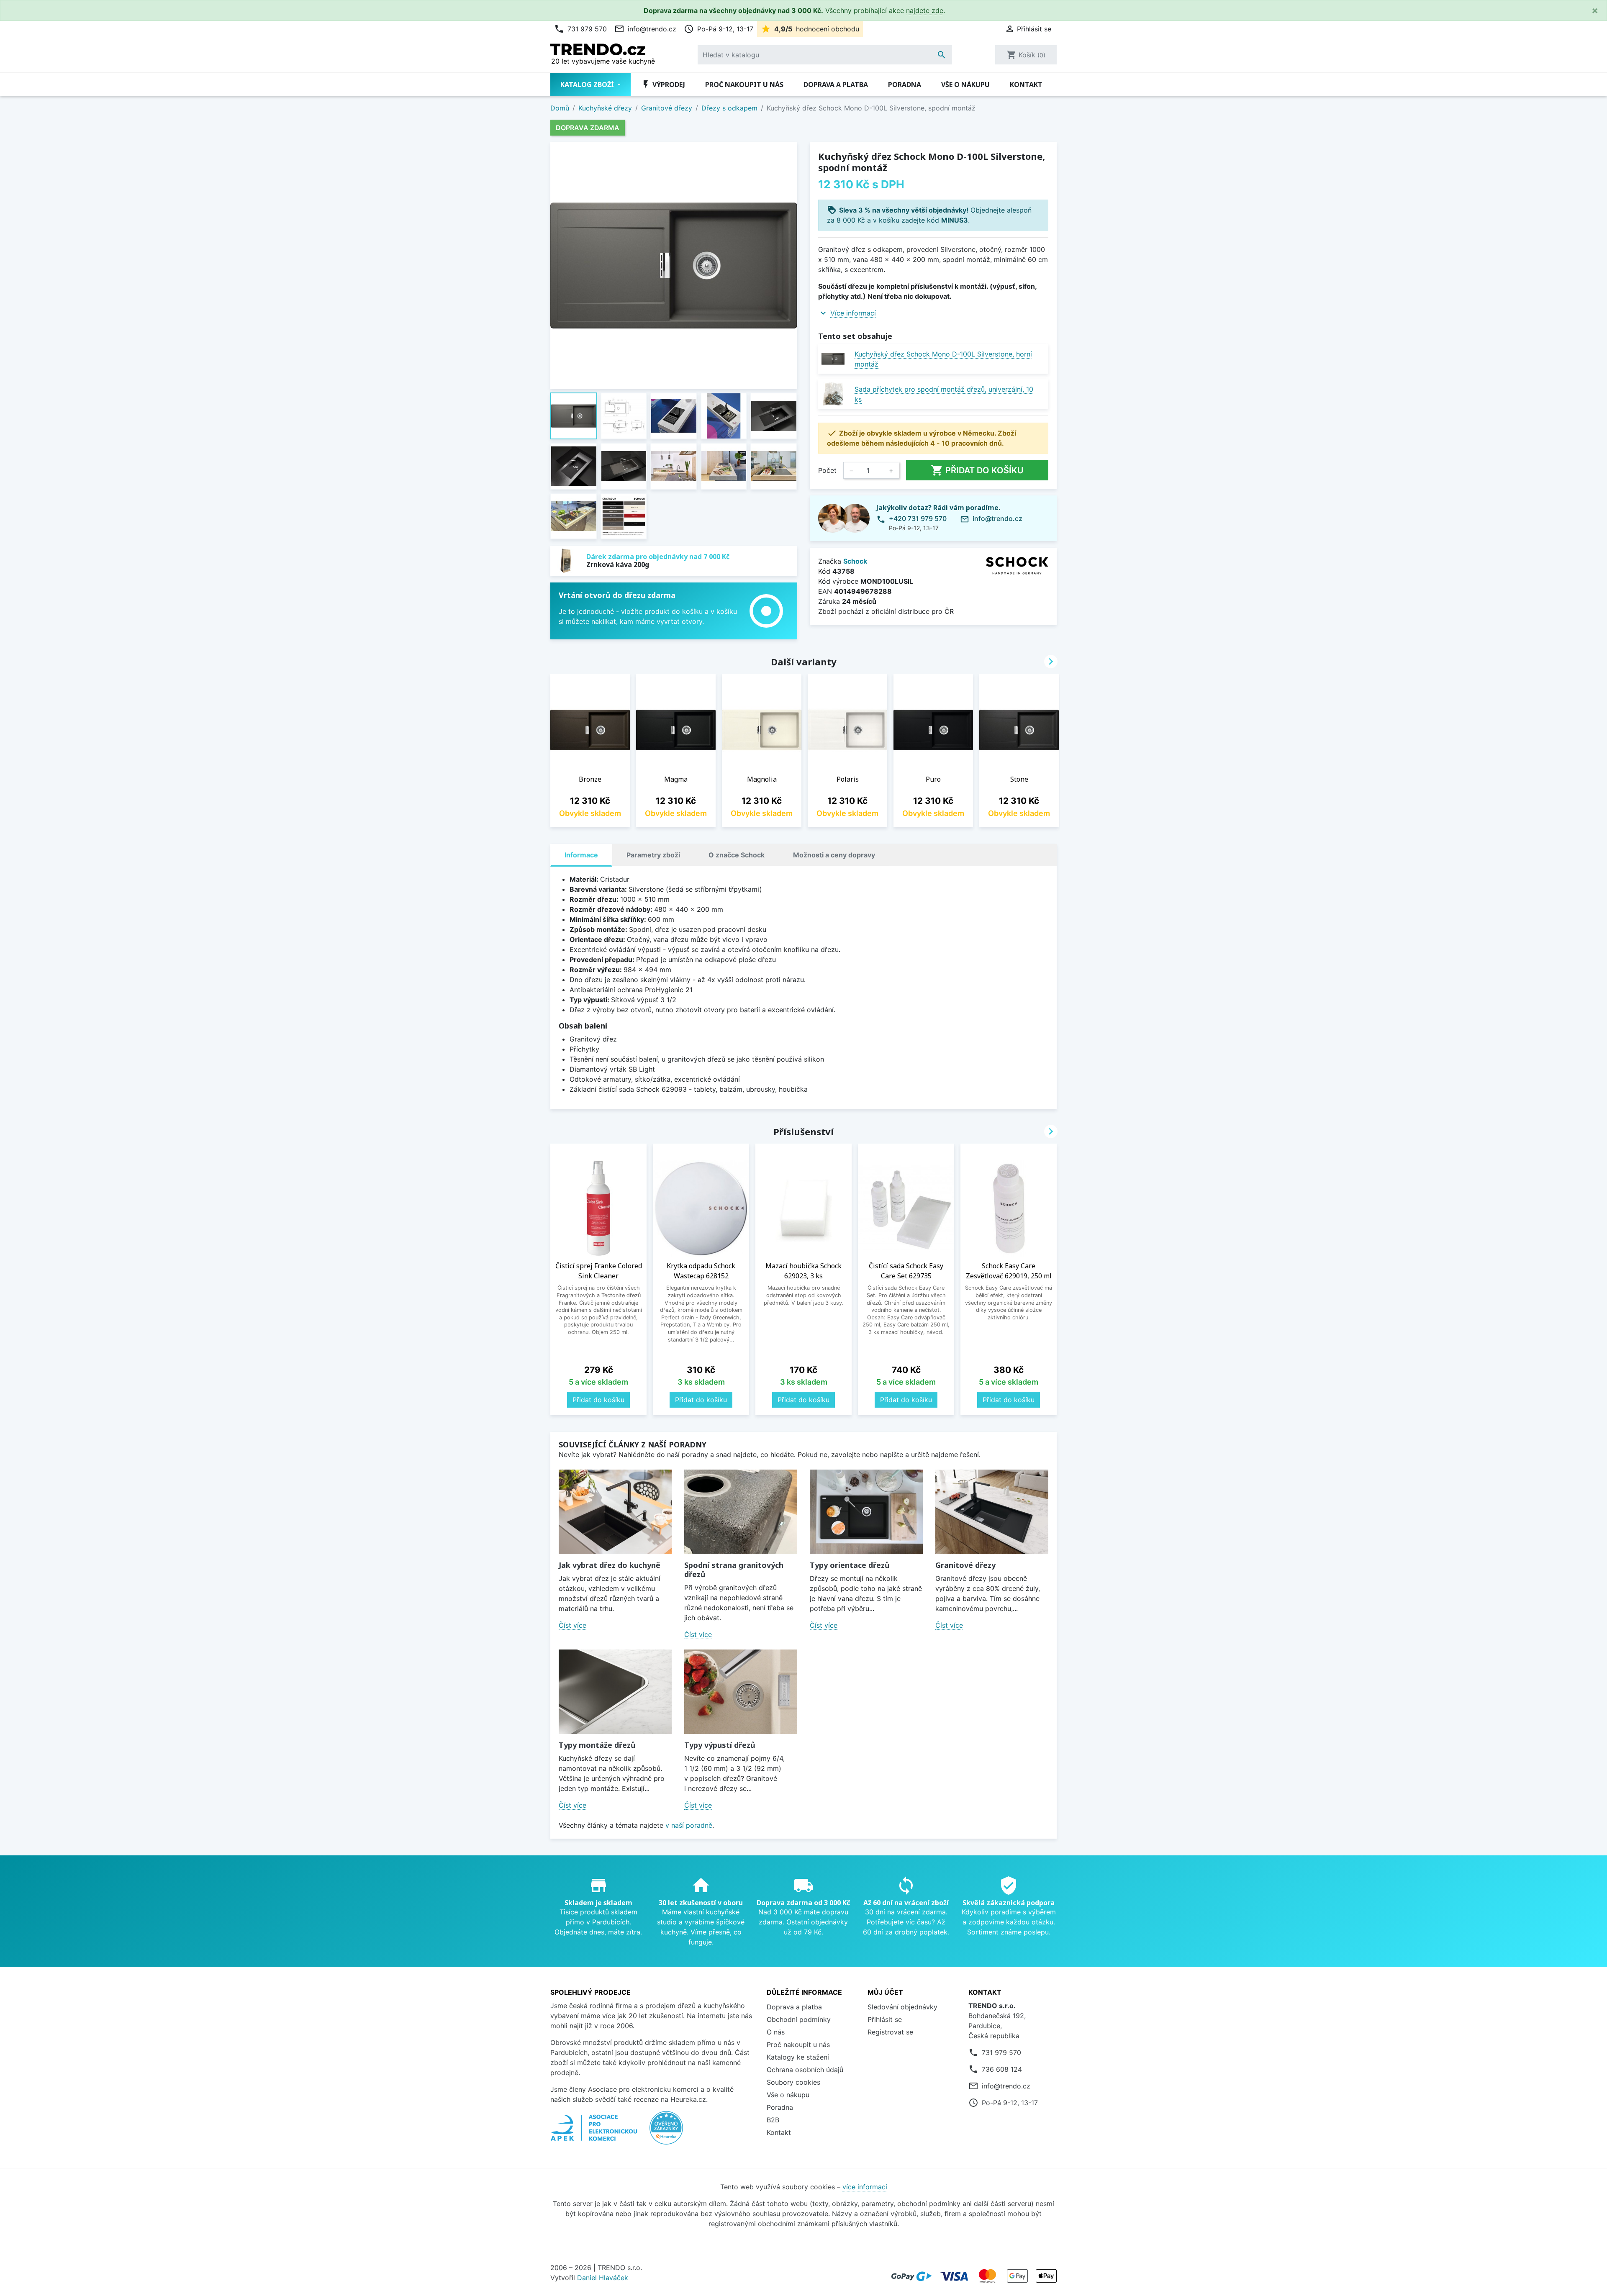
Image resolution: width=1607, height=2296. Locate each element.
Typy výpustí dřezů (720, 1745)
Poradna (905, 85)
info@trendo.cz (645, 29)
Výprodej (663, 85)
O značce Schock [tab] (737, 855)
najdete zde (925, 10)
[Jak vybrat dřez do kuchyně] (615, 1512)
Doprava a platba (836, 85)
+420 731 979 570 (918, 518)
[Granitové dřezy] (992, 1512)
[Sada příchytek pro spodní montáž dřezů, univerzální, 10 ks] (833, 394)
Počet (827, 470)
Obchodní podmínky (799, 2019)
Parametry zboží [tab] (653, 855)
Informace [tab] (581, 855)
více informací (865, 2187)
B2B (773, 2120)
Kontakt (1026, 85)
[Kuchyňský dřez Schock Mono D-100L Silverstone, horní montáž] (833, 359)
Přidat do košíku (977, 470)
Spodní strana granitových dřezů (734, 1570)
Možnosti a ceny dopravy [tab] (834, 855)
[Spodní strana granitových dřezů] (741, 1512)
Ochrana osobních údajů (805, 2070)
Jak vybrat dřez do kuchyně (610, 1565)
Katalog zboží (588, 85)
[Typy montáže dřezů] (615, 1692)
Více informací (853, 313)
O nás (776, 2032)
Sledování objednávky (902, 2007)
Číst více (572, 1625)
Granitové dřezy (965, 1565)
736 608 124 (1002, 2069)
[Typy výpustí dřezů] (741, 1692)
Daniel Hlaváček (603, 2278)
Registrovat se (890, 2032)
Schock (855, 561)
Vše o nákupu (965, 85)
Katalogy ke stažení (798, 2057)
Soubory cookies (793, 2082)
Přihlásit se (885, 2019)
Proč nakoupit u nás (744, 85)
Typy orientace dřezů (850, 1565)
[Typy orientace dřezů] (866, 1512)
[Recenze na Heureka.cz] (666, 2132)
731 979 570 (580, 29)
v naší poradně (689, 1825)
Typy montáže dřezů (597, 1745)
